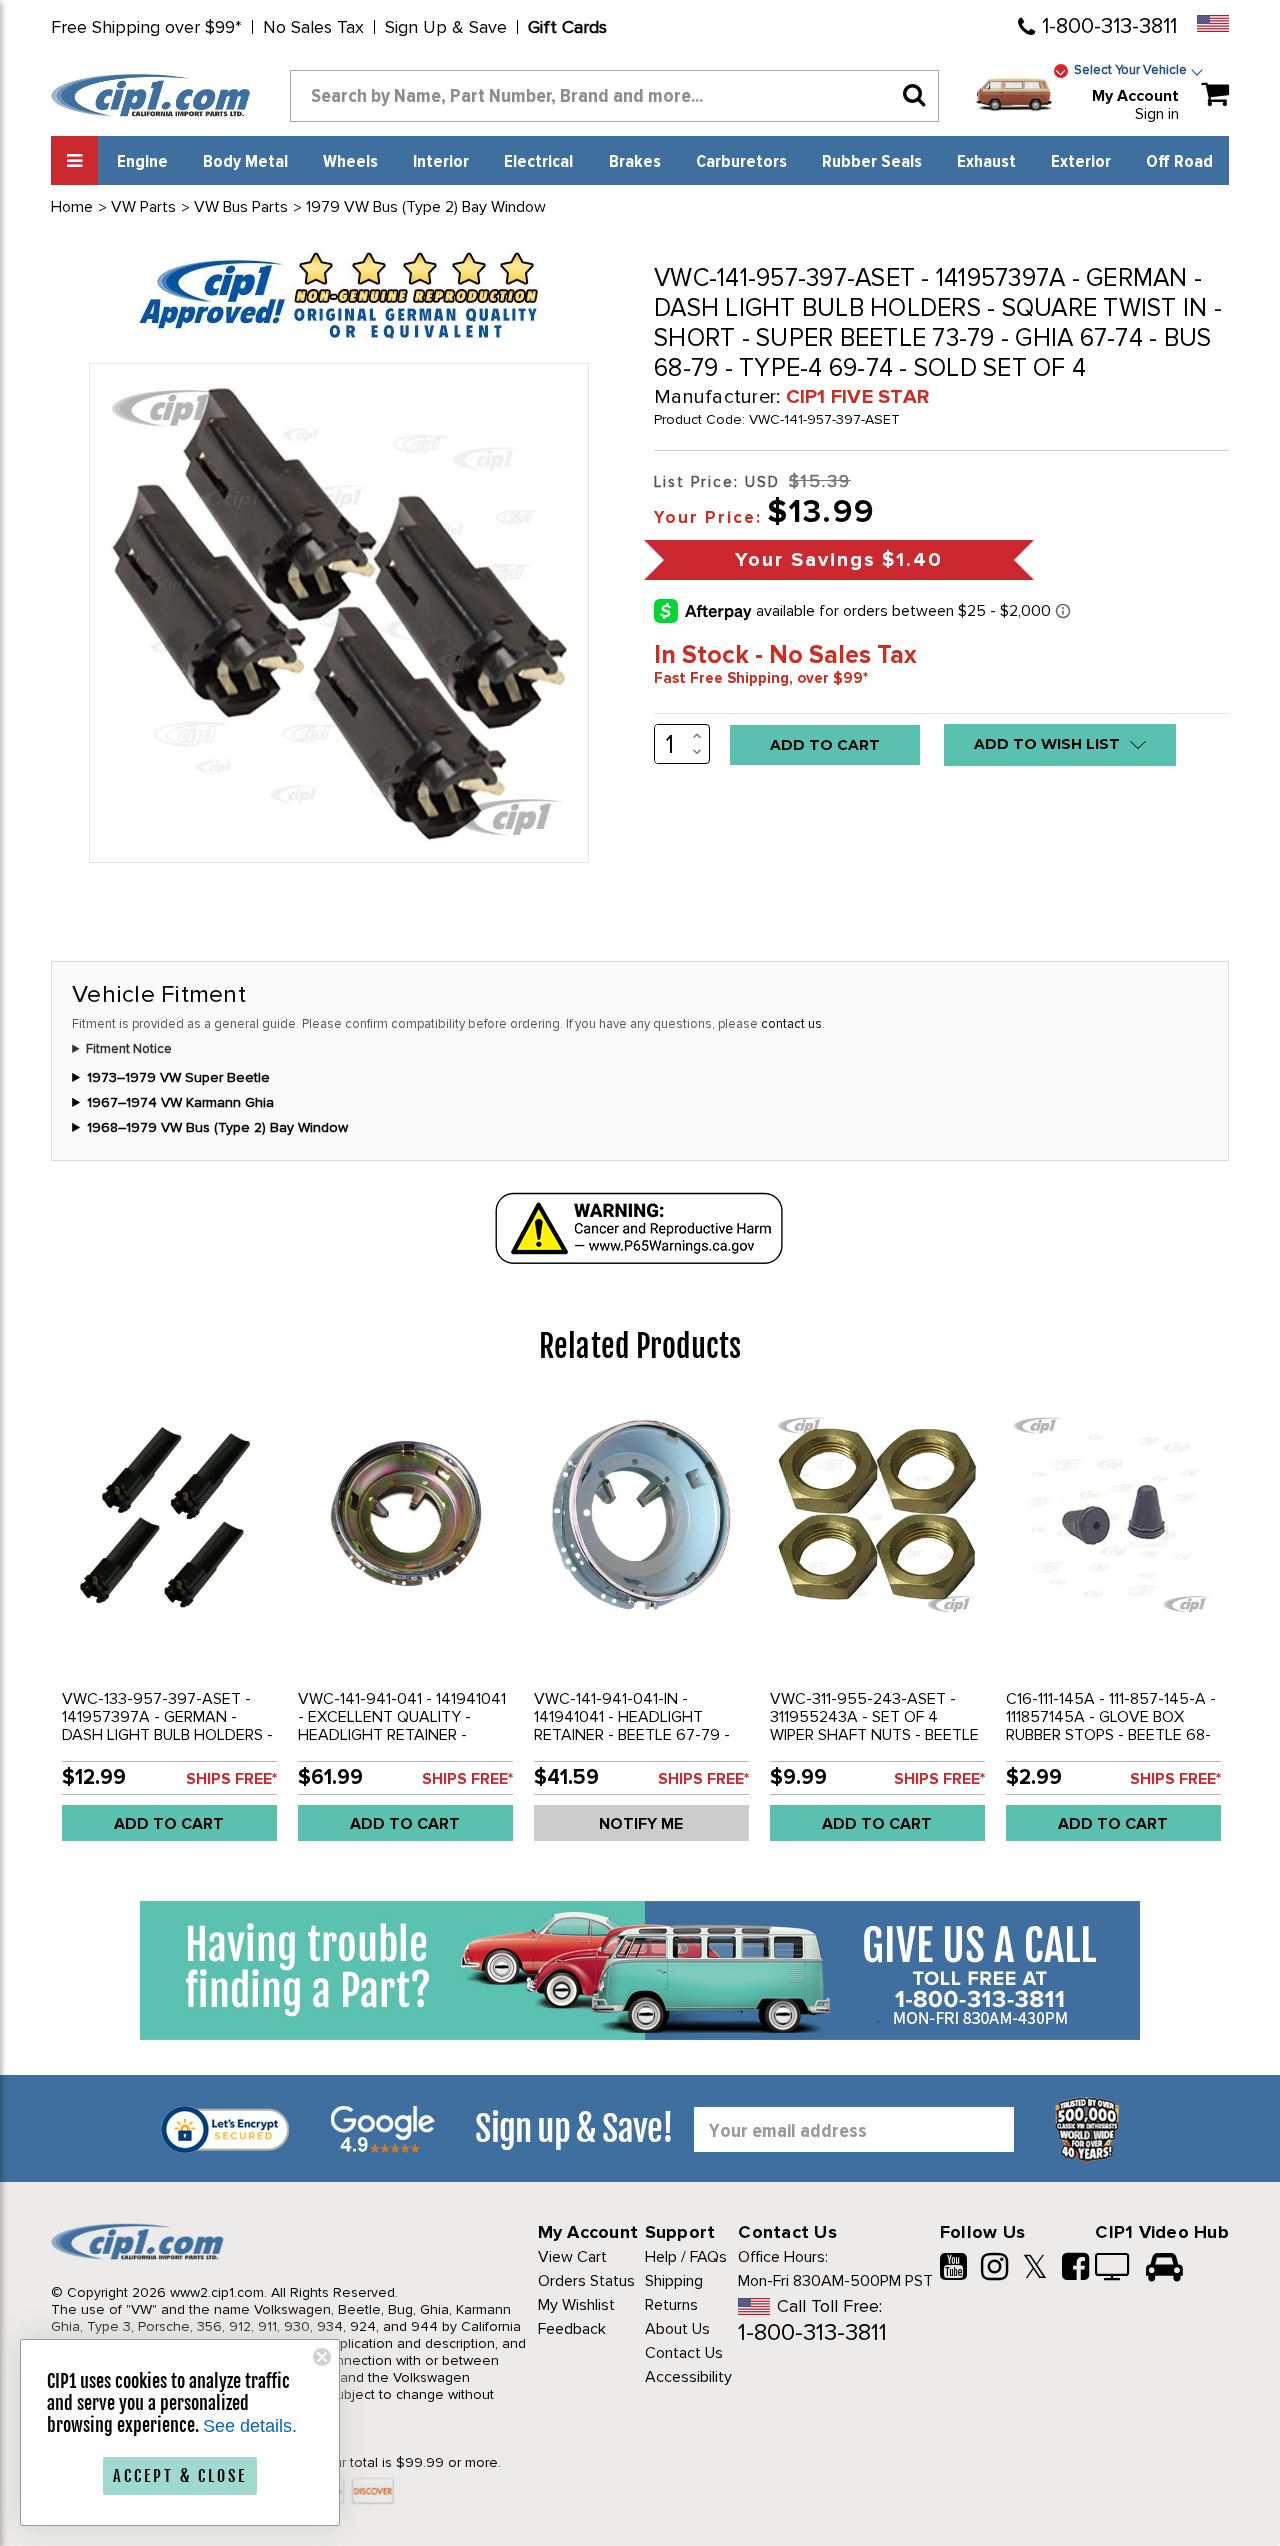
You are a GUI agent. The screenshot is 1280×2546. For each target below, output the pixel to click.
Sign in (1157, 114)
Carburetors (741, 162)
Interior (441, 162)
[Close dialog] (322, 2357)
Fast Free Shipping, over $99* (761, 678)
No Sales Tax (313, 27)
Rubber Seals (872, 162)
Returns (671, 2305)
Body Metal (245, 162)
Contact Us (684, 2353)
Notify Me (641, 1824)
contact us (791, 1024)
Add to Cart (169, 1824)
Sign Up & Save (446, 27)
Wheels (350, 162)
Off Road (1179, 162)
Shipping (674, 2281)
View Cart (572, 2257)
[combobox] (615, 96)
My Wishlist (576, 2305)
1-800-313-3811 (1109, 26)
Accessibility (688, 2377)
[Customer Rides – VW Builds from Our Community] (1164, 2269)
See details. (250, 2426)
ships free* (231, 1779)
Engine (142, 162)
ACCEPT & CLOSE (180, 2476)
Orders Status (586, 2281)
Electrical (538, 162)
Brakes (635, 162)
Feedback (572, 2329)
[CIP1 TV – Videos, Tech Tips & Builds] (1113, 2269)
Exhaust (986, 162)
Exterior (1081, 162)
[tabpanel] (169, 1628)
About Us (677, 2329)
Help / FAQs (686, 2257)
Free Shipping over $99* (146, 27)
